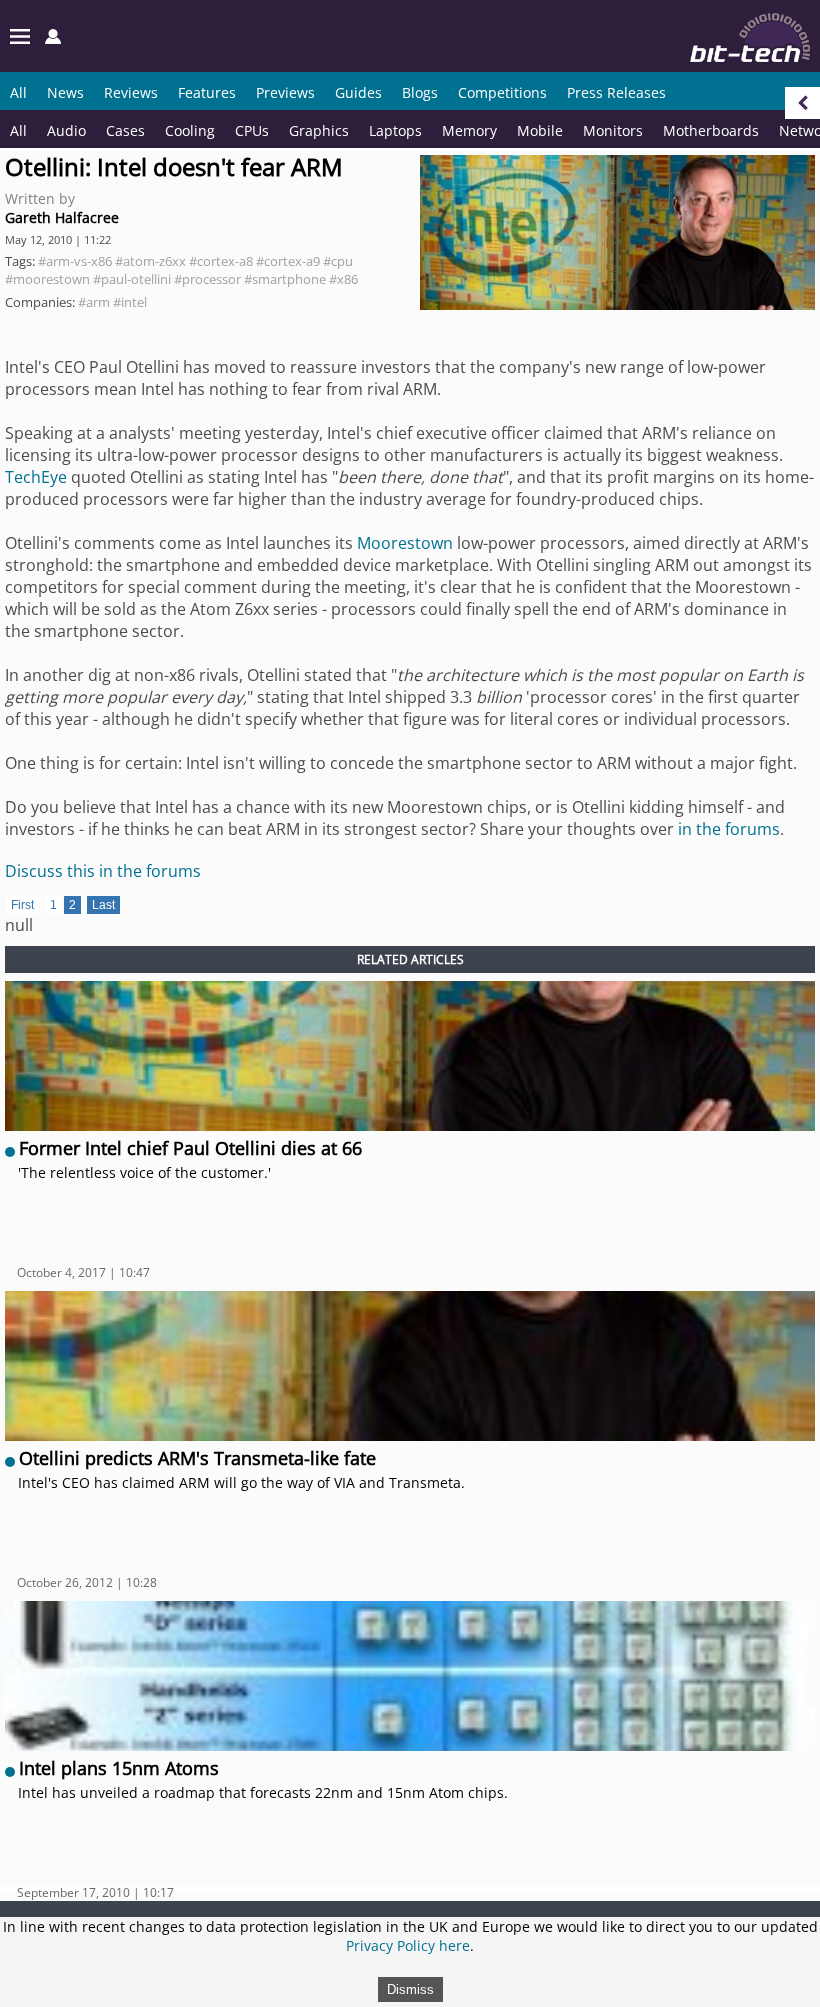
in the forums (729, 829)
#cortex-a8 (221, 261)
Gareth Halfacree (62, 217)
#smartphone (285, 279)
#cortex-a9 (288, 261)
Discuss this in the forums (103, 871)
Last (103, 905)
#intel (130, 302)
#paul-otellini (132, 279)
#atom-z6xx (150, 261)
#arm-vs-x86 (75, 261)
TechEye (36, 477)
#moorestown (47, 279)
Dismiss (410, 1989)
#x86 (343, 279)
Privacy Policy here (408, 1945)
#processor (207, 279)
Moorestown (405, 543)
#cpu (338, 261)
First (22, 905)
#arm (94, 302)
